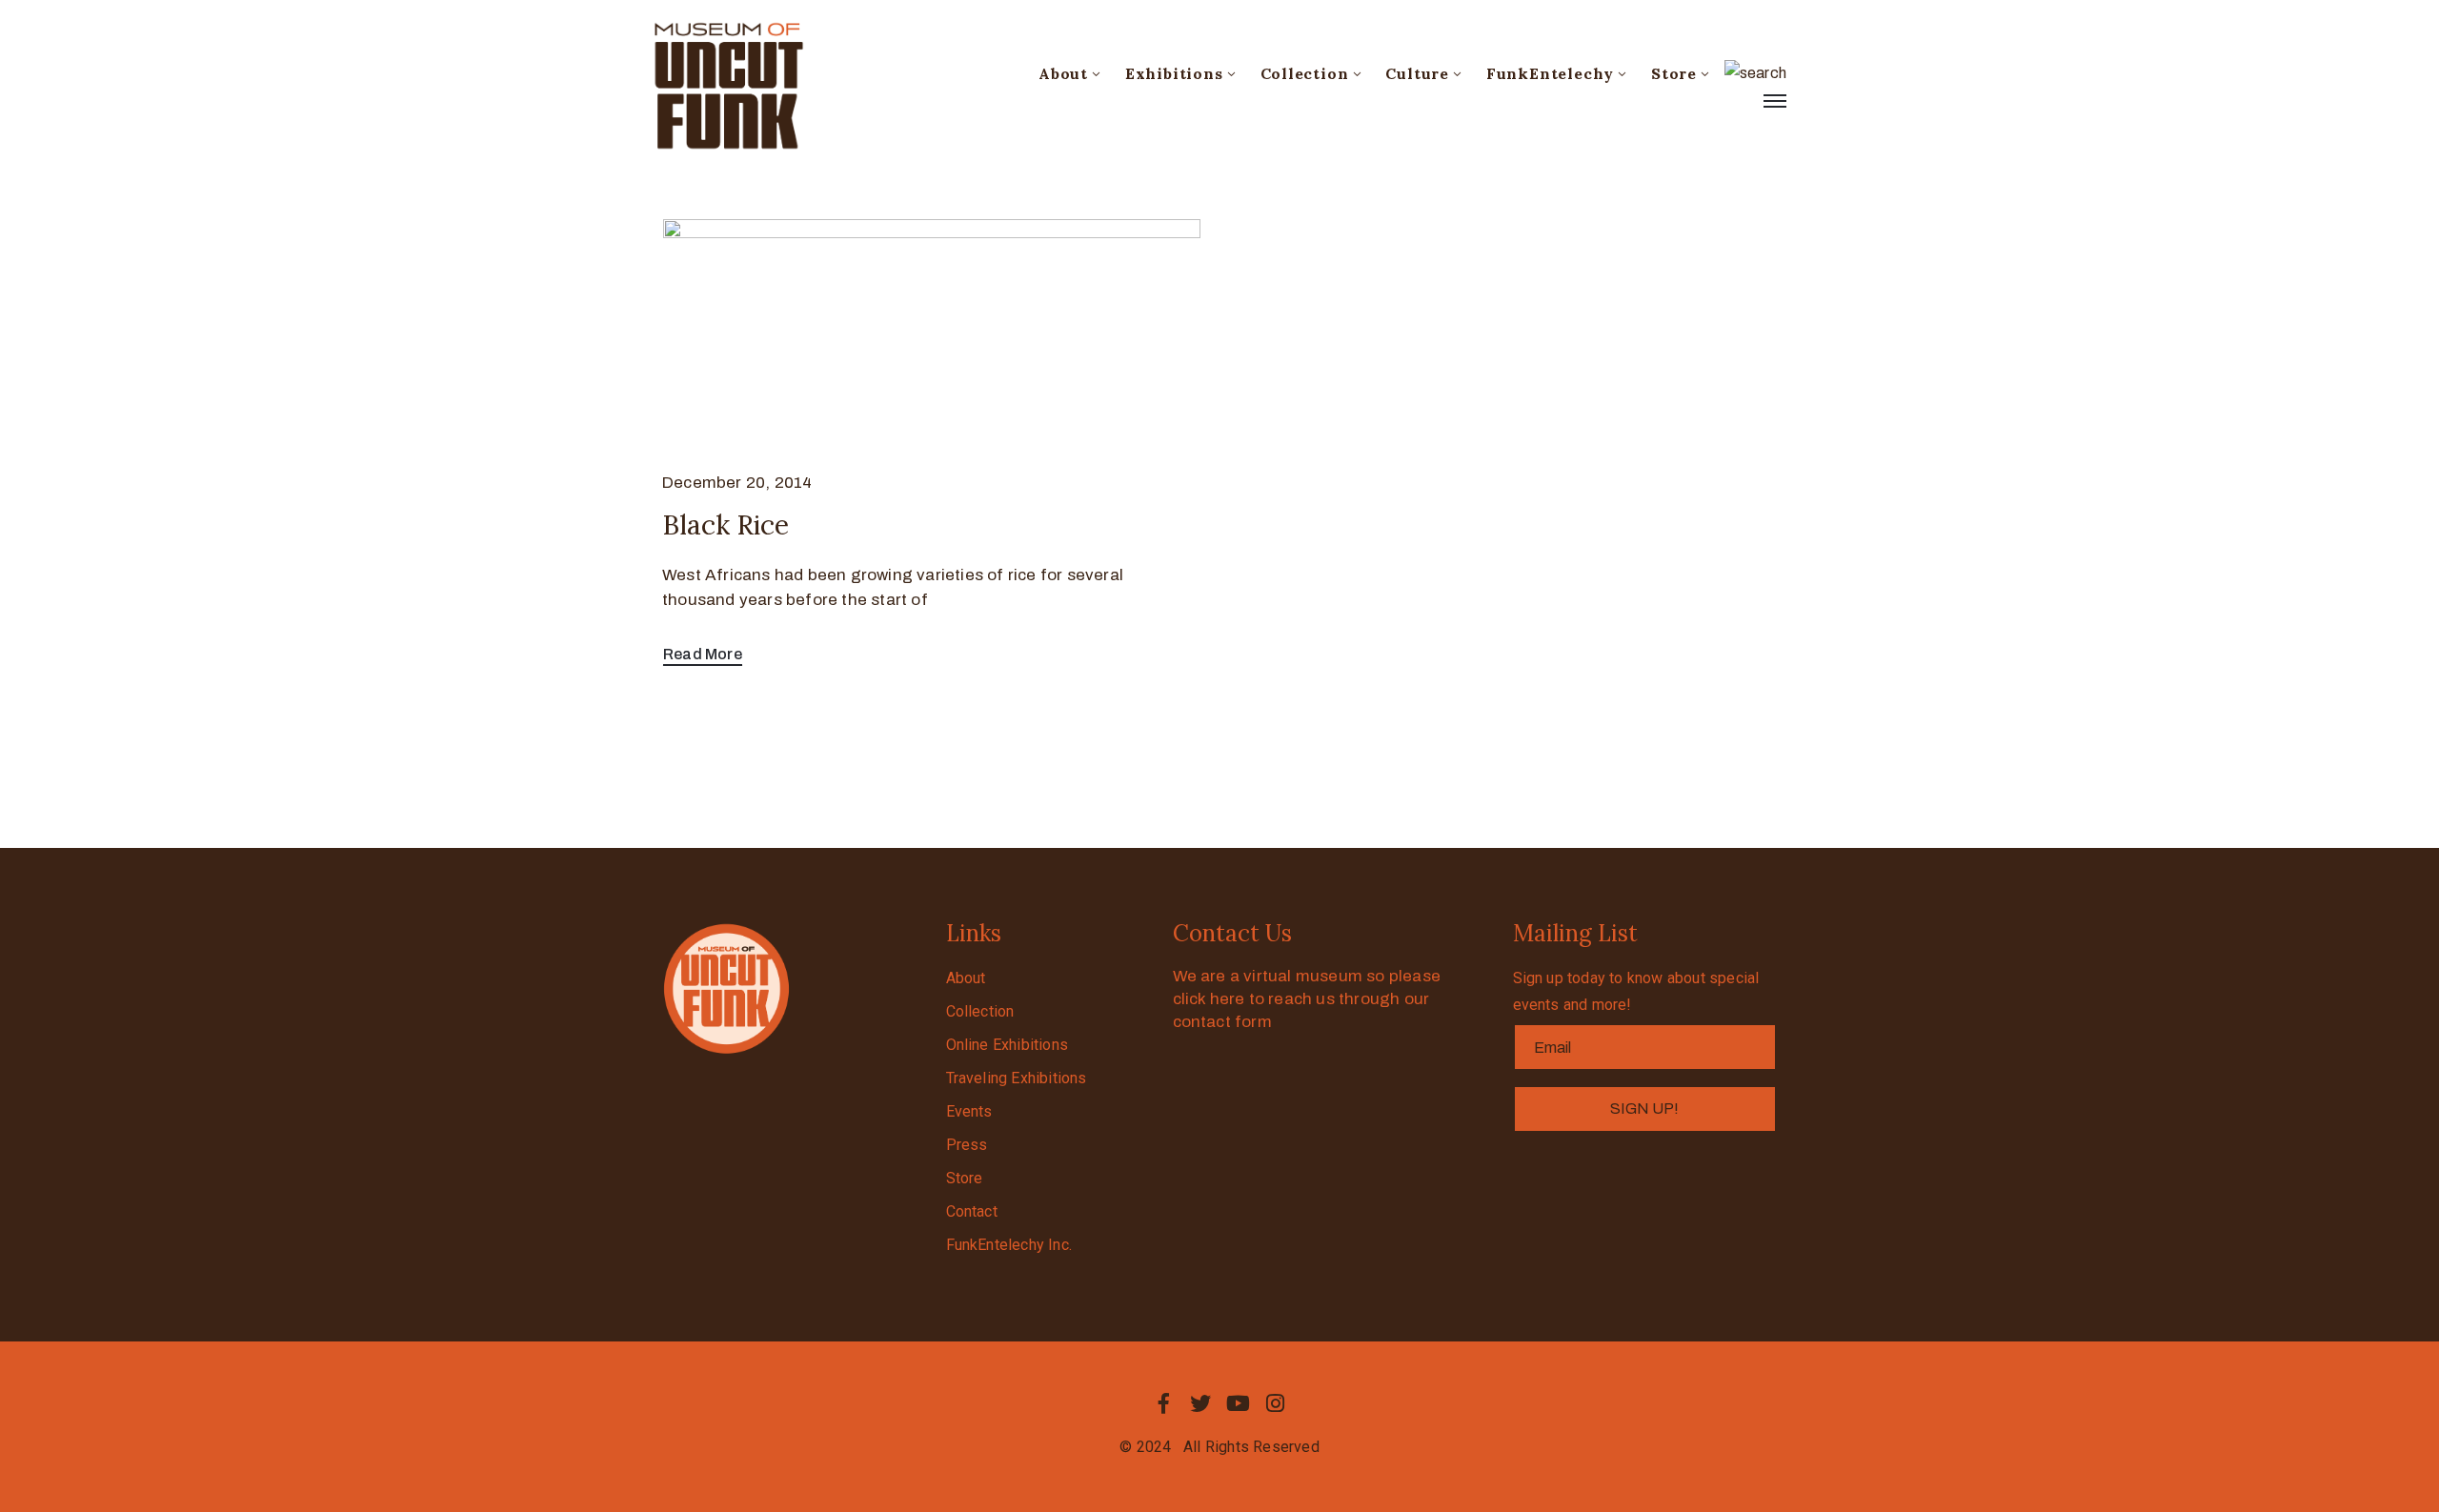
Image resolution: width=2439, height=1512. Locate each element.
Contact (972, 1211)
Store (1674, 73)
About (1063, 73)
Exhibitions (1174, 73)
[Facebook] (1163, 1403)
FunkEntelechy (1550, 73)
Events (969, 1111)
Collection (1305, 73)
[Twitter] (1200, 1403)
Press (967, 1145)
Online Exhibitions (1008, 1045)
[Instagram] (1276, 1403)
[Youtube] (1239, 1403)
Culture (1417, 73)
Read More (703, 654)
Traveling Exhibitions (1017, 1078)
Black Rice (726, 525)
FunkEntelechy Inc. (1009, 1245)
